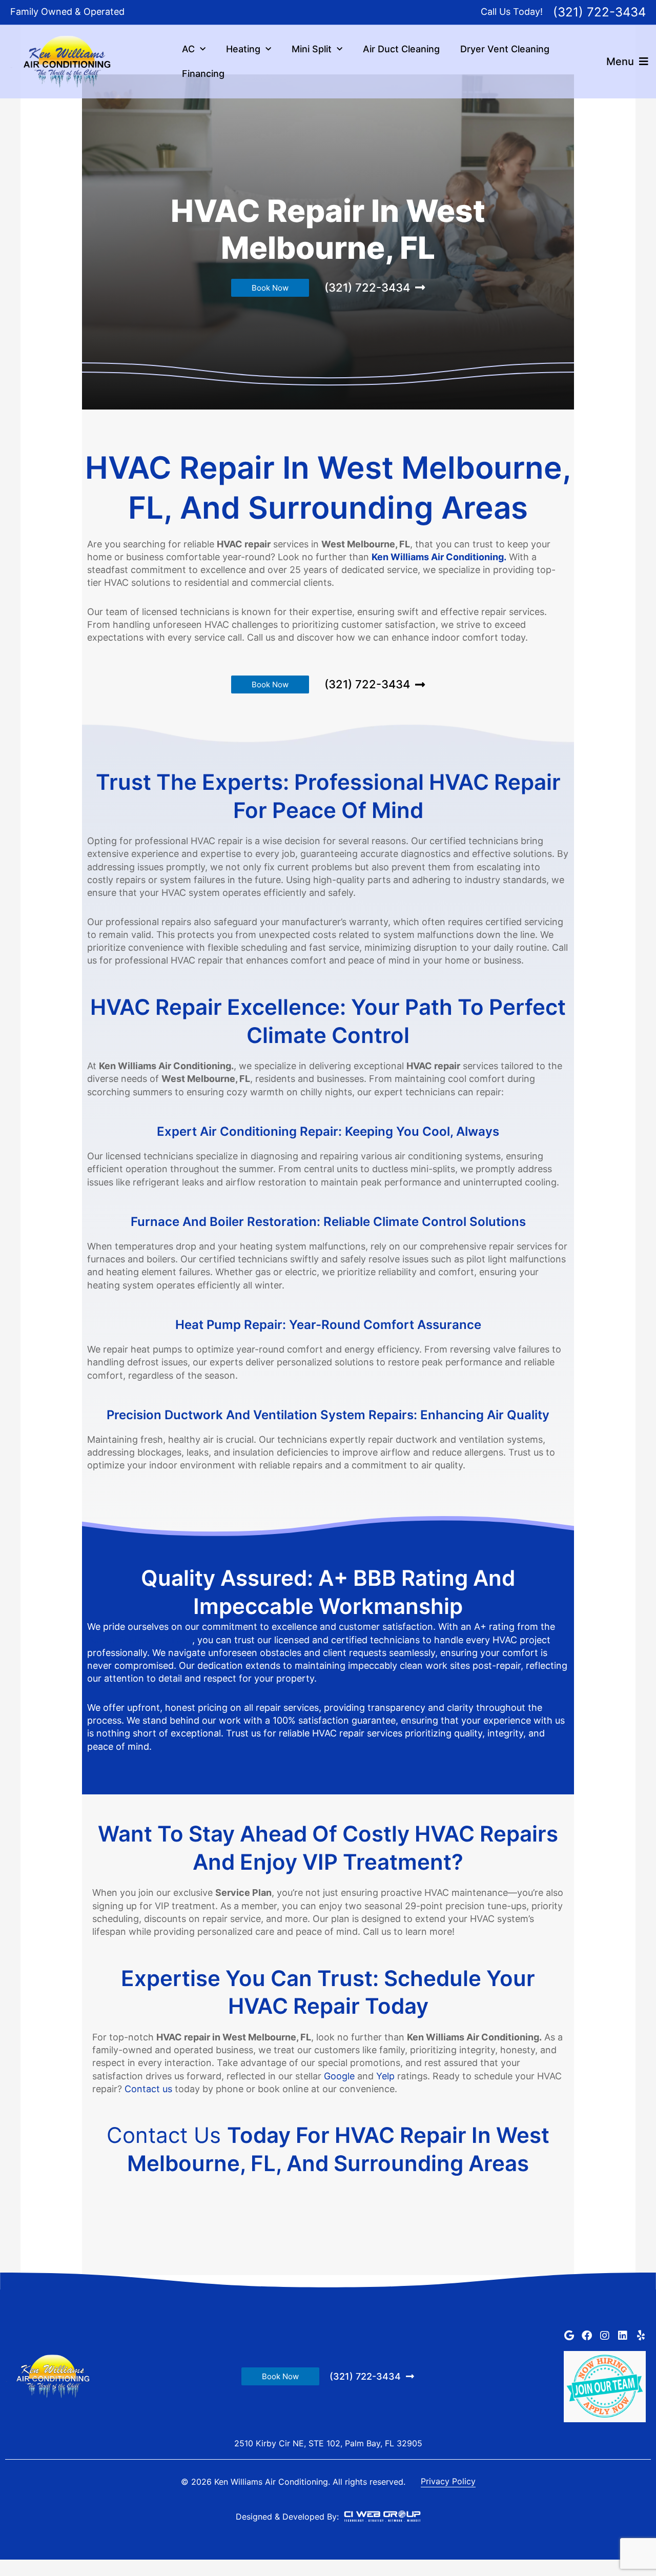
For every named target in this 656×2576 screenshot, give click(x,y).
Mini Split (312, 49)
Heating (243, 49)
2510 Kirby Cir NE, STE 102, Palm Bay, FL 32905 (328, 2443)
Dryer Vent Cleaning (505, 49)
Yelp (385, 2076)
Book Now (270, 288)
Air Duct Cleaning (401, 49)
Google (339, 2076)
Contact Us (167, 2135)
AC (188, 49)
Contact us (148, 2089)
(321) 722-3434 (599, 12)
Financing (203, 74)
